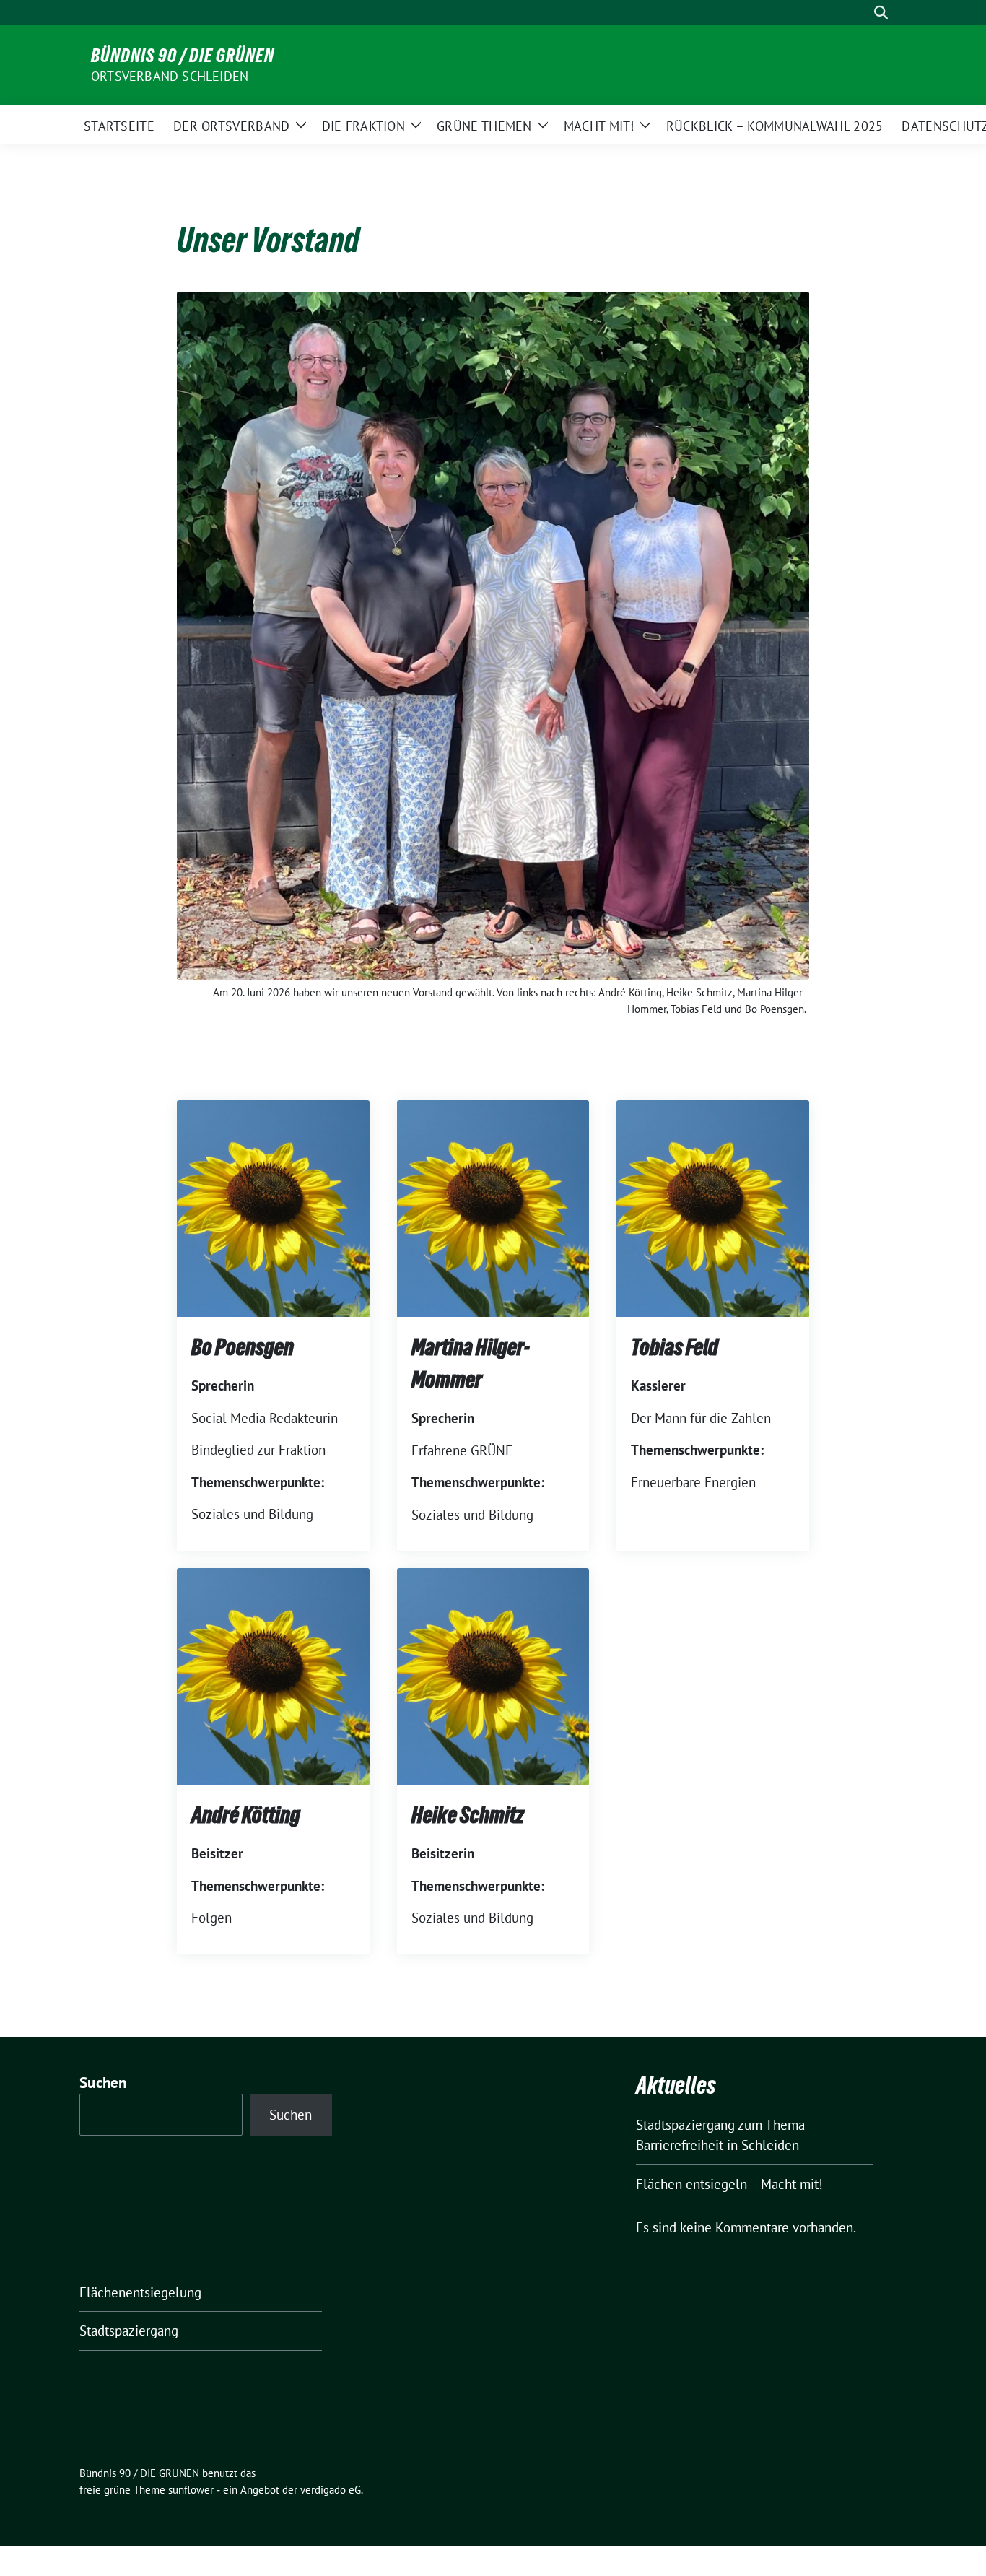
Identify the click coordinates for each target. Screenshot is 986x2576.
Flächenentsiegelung (140, 2292)
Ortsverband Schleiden (170, 76)
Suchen (103, 2083)
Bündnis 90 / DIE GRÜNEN (183, 56)
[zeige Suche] (881, 13)
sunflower (191, 2490)
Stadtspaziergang (129, 2331)
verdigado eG (331, 2490)
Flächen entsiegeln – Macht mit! (729, 2184)
